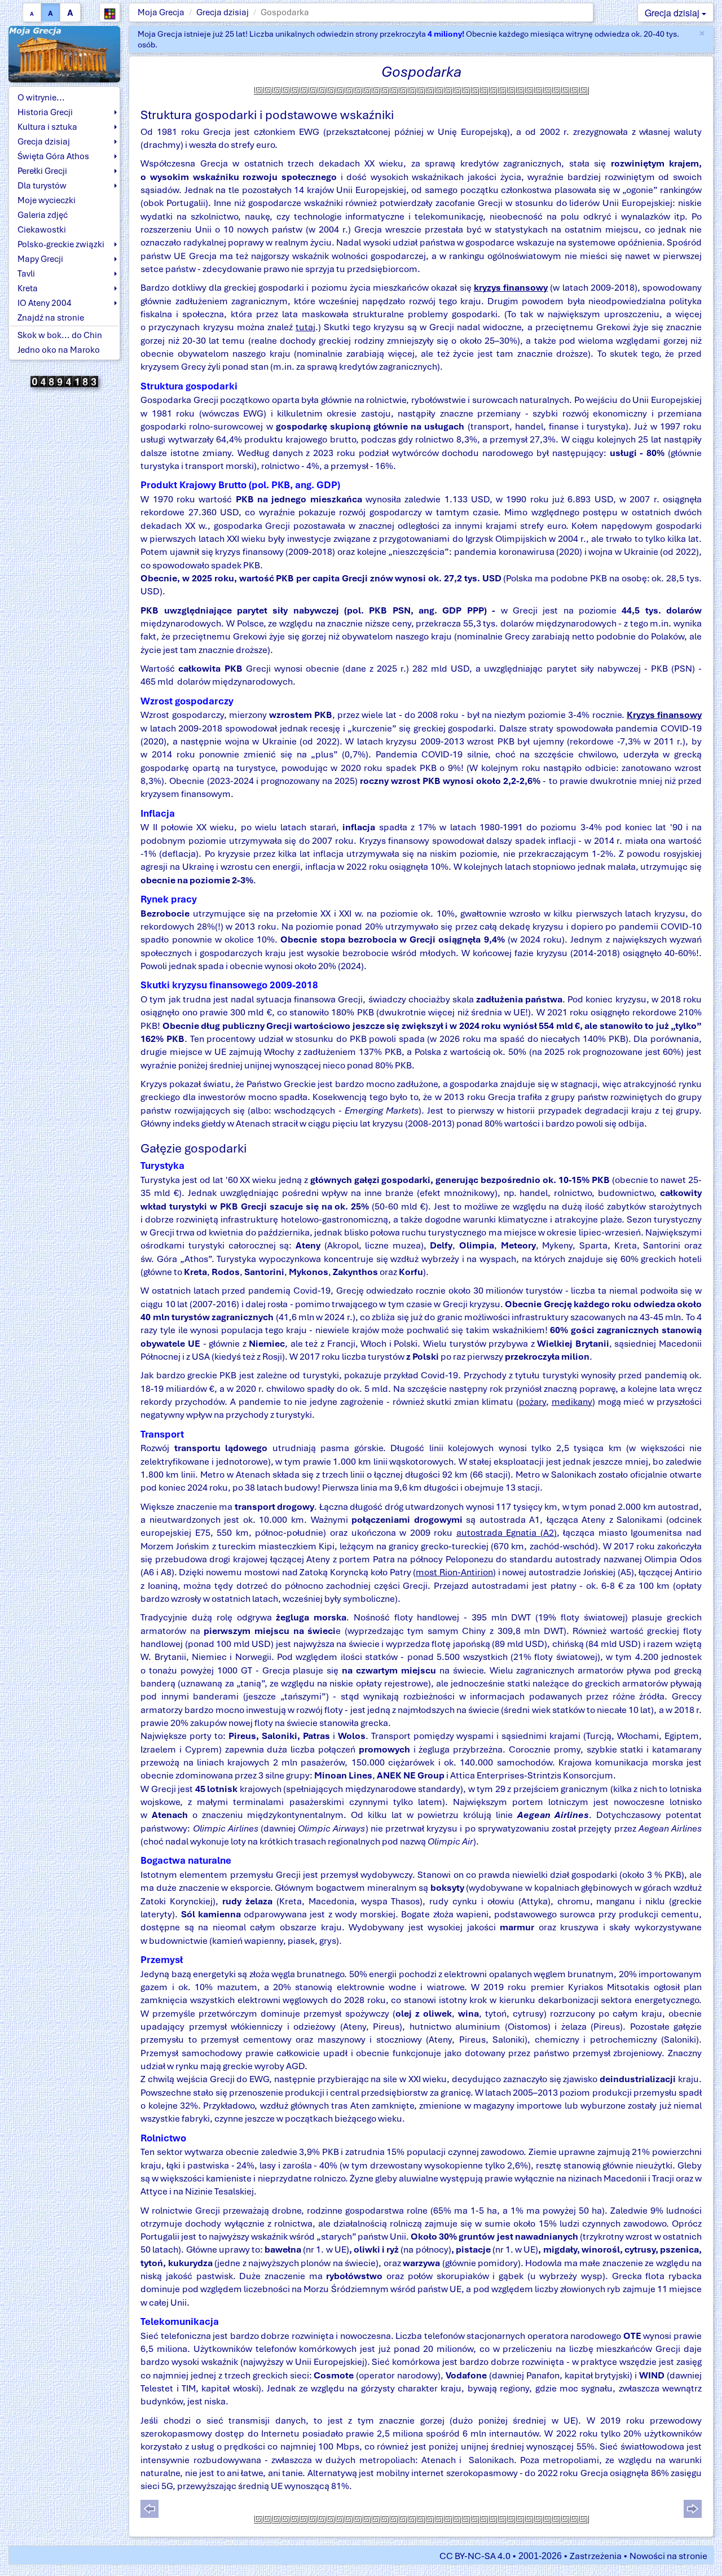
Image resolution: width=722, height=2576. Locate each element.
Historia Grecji (45, 112)
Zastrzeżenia (596, 2556)
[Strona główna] (64, 53)
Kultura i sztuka (47, 127)
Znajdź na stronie (51, 318)
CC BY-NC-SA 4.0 (475, 2556)
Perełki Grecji (42, 171)
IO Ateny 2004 (45, 303)
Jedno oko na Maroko (59, 350)
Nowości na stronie (668, 2556)
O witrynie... (41, 98)
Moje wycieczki (47, 200)
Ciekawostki (42, 230)
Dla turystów (42, 186)
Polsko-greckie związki (61, 244)
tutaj (305, 327)
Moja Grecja (161, 12)
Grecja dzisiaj (223, 12)
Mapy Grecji (40, 259)
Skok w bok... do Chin (60, 335)
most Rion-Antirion (454, 1572)
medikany (572, 1402)
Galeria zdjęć (43, 215)
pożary (532, 1402)
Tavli (26, 274)
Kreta (28, 288)
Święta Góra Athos (53, 156)
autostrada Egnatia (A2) (507, 1533)
